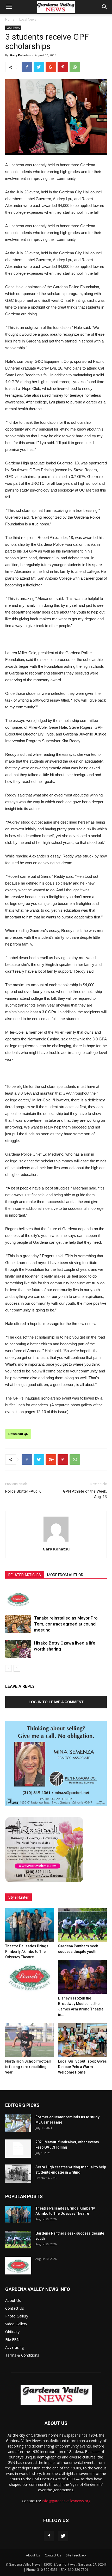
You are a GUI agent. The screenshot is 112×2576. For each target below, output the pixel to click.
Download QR (18, 1434)
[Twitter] (63, 2536)
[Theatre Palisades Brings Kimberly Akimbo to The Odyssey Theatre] (30, 1925)
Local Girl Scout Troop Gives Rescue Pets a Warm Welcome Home (82, 2067)
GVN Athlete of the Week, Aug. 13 (85, 1494)
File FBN (12, 2339)
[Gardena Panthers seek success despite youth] (83, 1925)
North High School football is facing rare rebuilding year (28, 2067)
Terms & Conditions (22, 2355)
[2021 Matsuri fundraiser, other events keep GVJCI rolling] (18, 2149)
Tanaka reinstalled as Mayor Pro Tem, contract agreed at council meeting (66, 1624)
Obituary (12, 2332)
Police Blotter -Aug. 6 (23, 1491)
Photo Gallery (17, 2316)
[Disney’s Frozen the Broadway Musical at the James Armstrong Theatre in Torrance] (83, 1977)
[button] (105, 7)
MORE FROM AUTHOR (65, 1575)
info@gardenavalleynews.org (66, 2501)
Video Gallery (16, 2324)
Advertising (14, 2347)
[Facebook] (49, 2536)
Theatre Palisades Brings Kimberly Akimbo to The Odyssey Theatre (27, 1952)
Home (10, 19)
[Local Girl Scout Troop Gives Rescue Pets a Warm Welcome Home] (83, 2040)
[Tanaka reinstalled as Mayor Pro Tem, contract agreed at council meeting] (18, 1624)
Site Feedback (76, 2555)
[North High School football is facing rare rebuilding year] (30, 2040)
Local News (28, 19)
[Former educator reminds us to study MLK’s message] (18, 2123)
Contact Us (15, 2308)
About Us (13, 2300)
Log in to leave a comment (56, 1702)
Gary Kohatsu (20, 55)
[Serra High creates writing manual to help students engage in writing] (18, 2174)
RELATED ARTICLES (25, 1575)
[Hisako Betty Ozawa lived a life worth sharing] (18, 1649)
